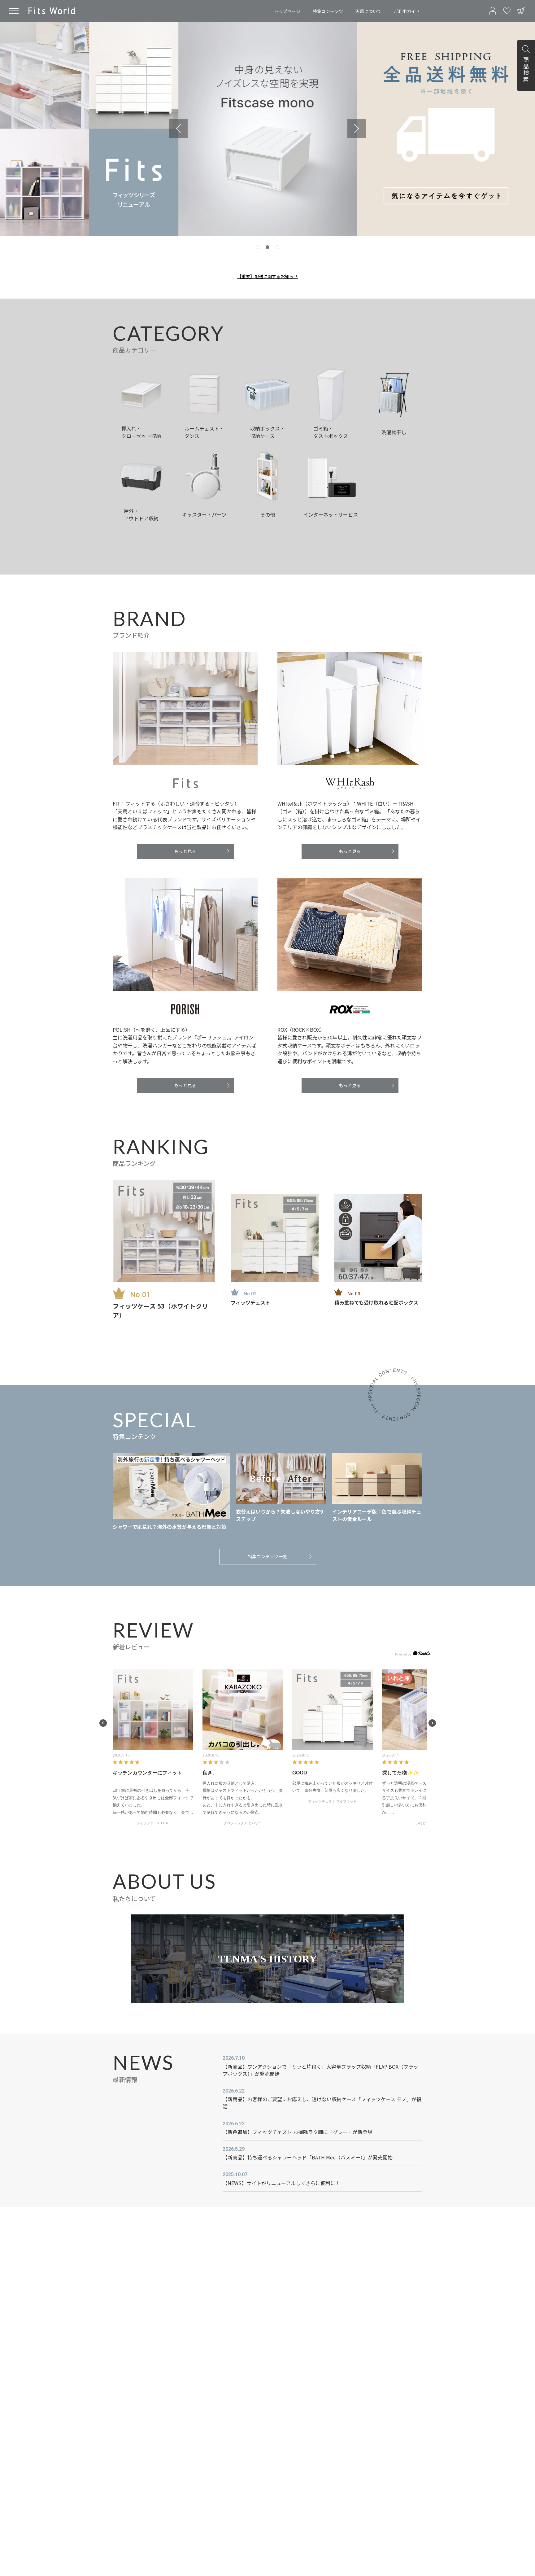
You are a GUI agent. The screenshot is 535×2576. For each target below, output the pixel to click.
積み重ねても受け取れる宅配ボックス (376, 1302)
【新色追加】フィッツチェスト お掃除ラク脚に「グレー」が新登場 (298, 2132)
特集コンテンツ (328, 11)
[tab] (258, 247)
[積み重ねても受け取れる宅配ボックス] (378, 1238)
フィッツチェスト (250, 1302)
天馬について (368, 11)
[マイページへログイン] (493, 11)
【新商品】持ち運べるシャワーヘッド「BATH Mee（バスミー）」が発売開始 (308, 2157)
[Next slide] (357, 129)
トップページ (287, 11)
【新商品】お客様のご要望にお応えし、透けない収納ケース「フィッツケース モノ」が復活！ (322, 2103)
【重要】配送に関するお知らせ (267, 276)
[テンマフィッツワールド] (52, 11)
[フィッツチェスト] (275, 1238)
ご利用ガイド (407, 11)
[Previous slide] (178, 129)
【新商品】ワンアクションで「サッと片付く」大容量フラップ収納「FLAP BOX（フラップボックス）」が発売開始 (320, 2070)
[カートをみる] (521, 11)
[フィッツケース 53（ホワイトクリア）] (164, 1231)
